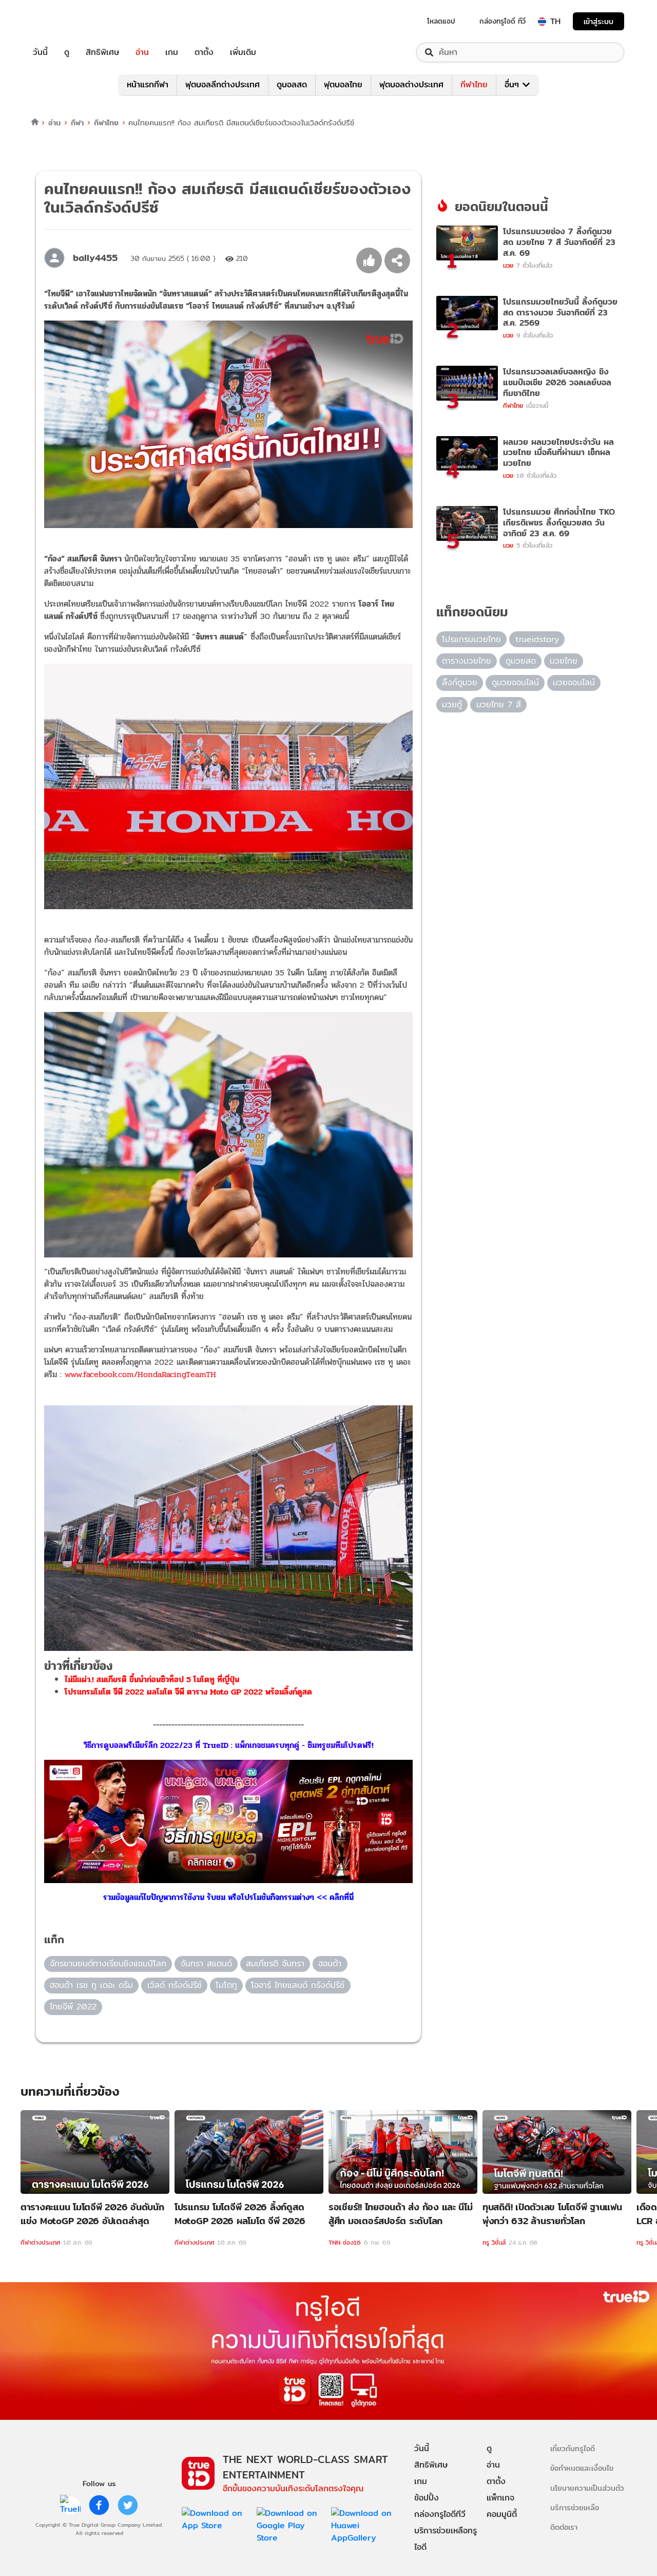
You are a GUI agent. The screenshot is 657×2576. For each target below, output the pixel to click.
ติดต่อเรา (564, 2527)
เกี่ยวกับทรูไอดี (573, 2448)
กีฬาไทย (474, 84)
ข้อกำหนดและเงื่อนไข (582, 2468)
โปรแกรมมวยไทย (471, 639)
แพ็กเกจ (500, 2498)
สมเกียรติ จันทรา (275, 1963)
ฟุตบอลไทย (343, 84)
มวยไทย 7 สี (499, 704)
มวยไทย (564, 661)
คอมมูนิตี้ (502, 2514)
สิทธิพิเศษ (102, 52)
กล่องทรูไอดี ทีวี (503, 21)
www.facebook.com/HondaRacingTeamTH (140, 1374)
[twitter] (128, 2505)
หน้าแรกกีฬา (148, 84)
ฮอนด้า (330, 1963)
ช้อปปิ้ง (427, 2498)
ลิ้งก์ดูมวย (460, 682)
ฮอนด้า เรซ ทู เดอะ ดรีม (91, 1985)
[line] (70, 2505)
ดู (67, 52)
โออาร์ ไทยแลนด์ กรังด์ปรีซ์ (298, 1985)
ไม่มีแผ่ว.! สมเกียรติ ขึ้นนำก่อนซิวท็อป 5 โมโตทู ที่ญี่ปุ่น (152, 1679)
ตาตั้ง (204, 52)
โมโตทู (226, 1985)
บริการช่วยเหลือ (575, 2507)
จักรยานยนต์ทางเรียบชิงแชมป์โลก (108, 1963)
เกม (172, 52)
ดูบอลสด (292, 84)
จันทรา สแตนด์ (206, 1963)
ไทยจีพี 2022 (73, 2007)
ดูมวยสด (521, 661)
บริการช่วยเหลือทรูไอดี (446, 2539)
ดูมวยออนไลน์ (515, 682)
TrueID (64, 21)
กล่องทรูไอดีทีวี (440, 2514)
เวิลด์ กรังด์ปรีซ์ (175, 1985)
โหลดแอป (441, 21)
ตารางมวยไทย (467, 661)
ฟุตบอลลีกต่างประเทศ (223, 84)
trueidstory (537, 639)
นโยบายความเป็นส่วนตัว (587, 2488)
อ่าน (142, 52)
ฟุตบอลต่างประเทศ (411, 84)
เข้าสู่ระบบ (598, 21)
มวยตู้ (452, 704)
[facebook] (99, 2505)
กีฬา (77, 123)
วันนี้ (40, 52)
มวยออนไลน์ (574, 682)
